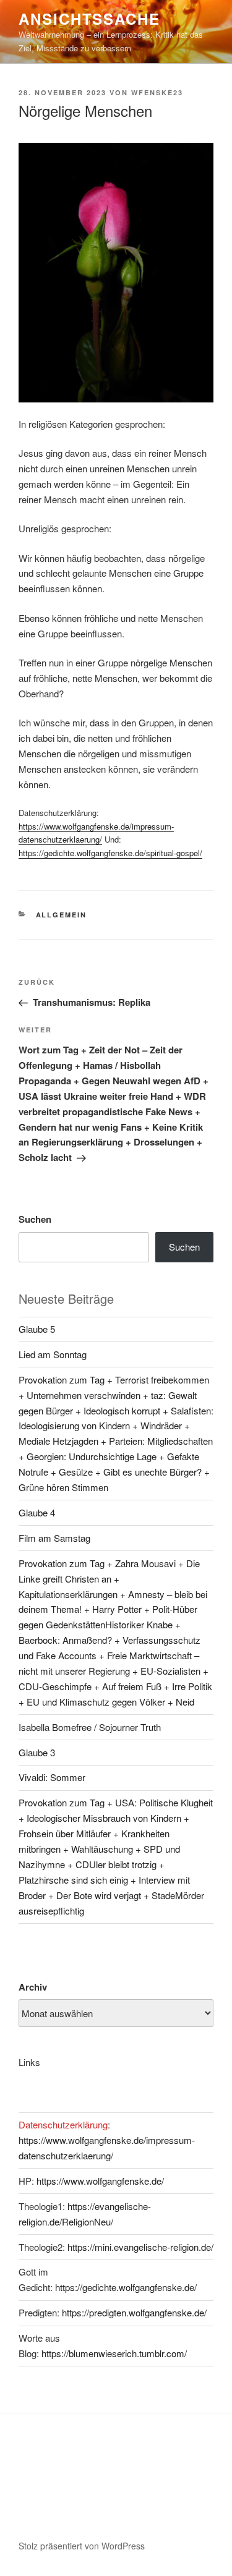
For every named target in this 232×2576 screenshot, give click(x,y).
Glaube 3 (37, 1752)
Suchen (35, 1219)
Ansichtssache (89, 19)
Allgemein (62, 915)
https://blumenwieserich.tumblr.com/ (114, 2353)
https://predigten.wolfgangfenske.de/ (134, 2312)
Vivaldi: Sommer (52, 1777)
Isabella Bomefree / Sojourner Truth (90, 1727)
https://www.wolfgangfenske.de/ (100, 2181)
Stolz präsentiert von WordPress (82, 2546)
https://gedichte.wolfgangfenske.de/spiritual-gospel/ (110, 853)
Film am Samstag (54, 1538)
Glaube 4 (37, 1512)
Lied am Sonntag (53, 1354)
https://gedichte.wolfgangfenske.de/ (126, 2287)
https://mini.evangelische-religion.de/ (140, 2247)
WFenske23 (157, 92)
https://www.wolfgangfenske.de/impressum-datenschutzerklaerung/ (96, 833)
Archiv (33, 1987)
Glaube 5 (37, 1329)
